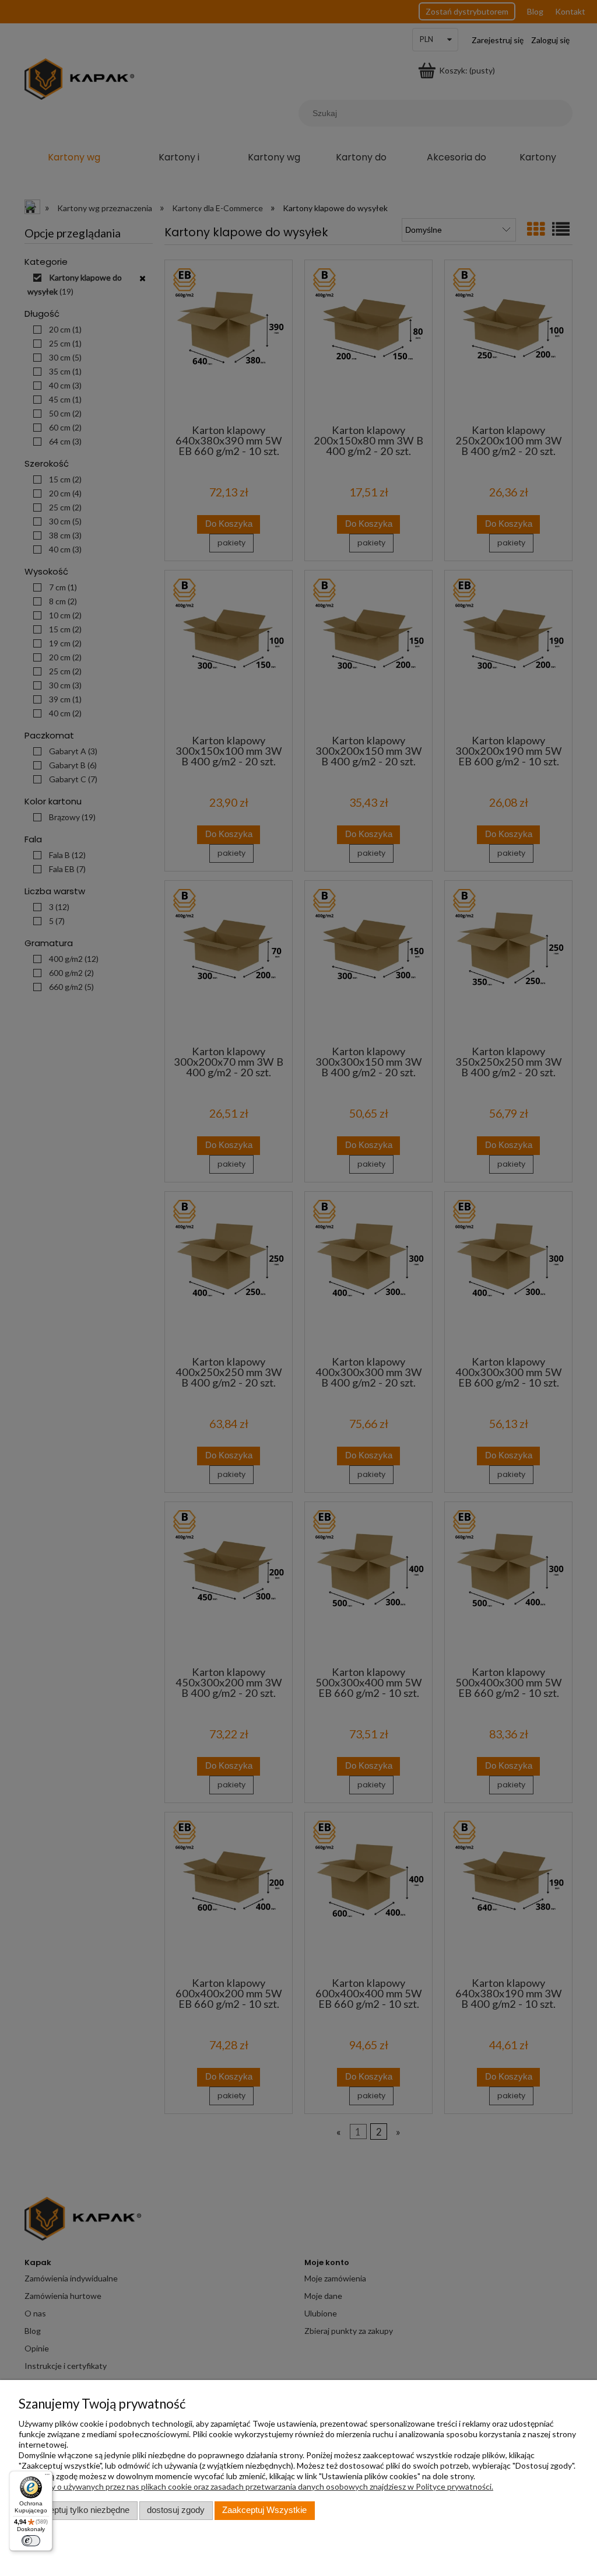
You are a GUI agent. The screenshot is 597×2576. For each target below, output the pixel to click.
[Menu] (47, 2477)
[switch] (31, 2541)
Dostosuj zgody (176, 2510)
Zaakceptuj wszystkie (264, 2510)
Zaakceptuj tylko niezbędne (78, 2510)
